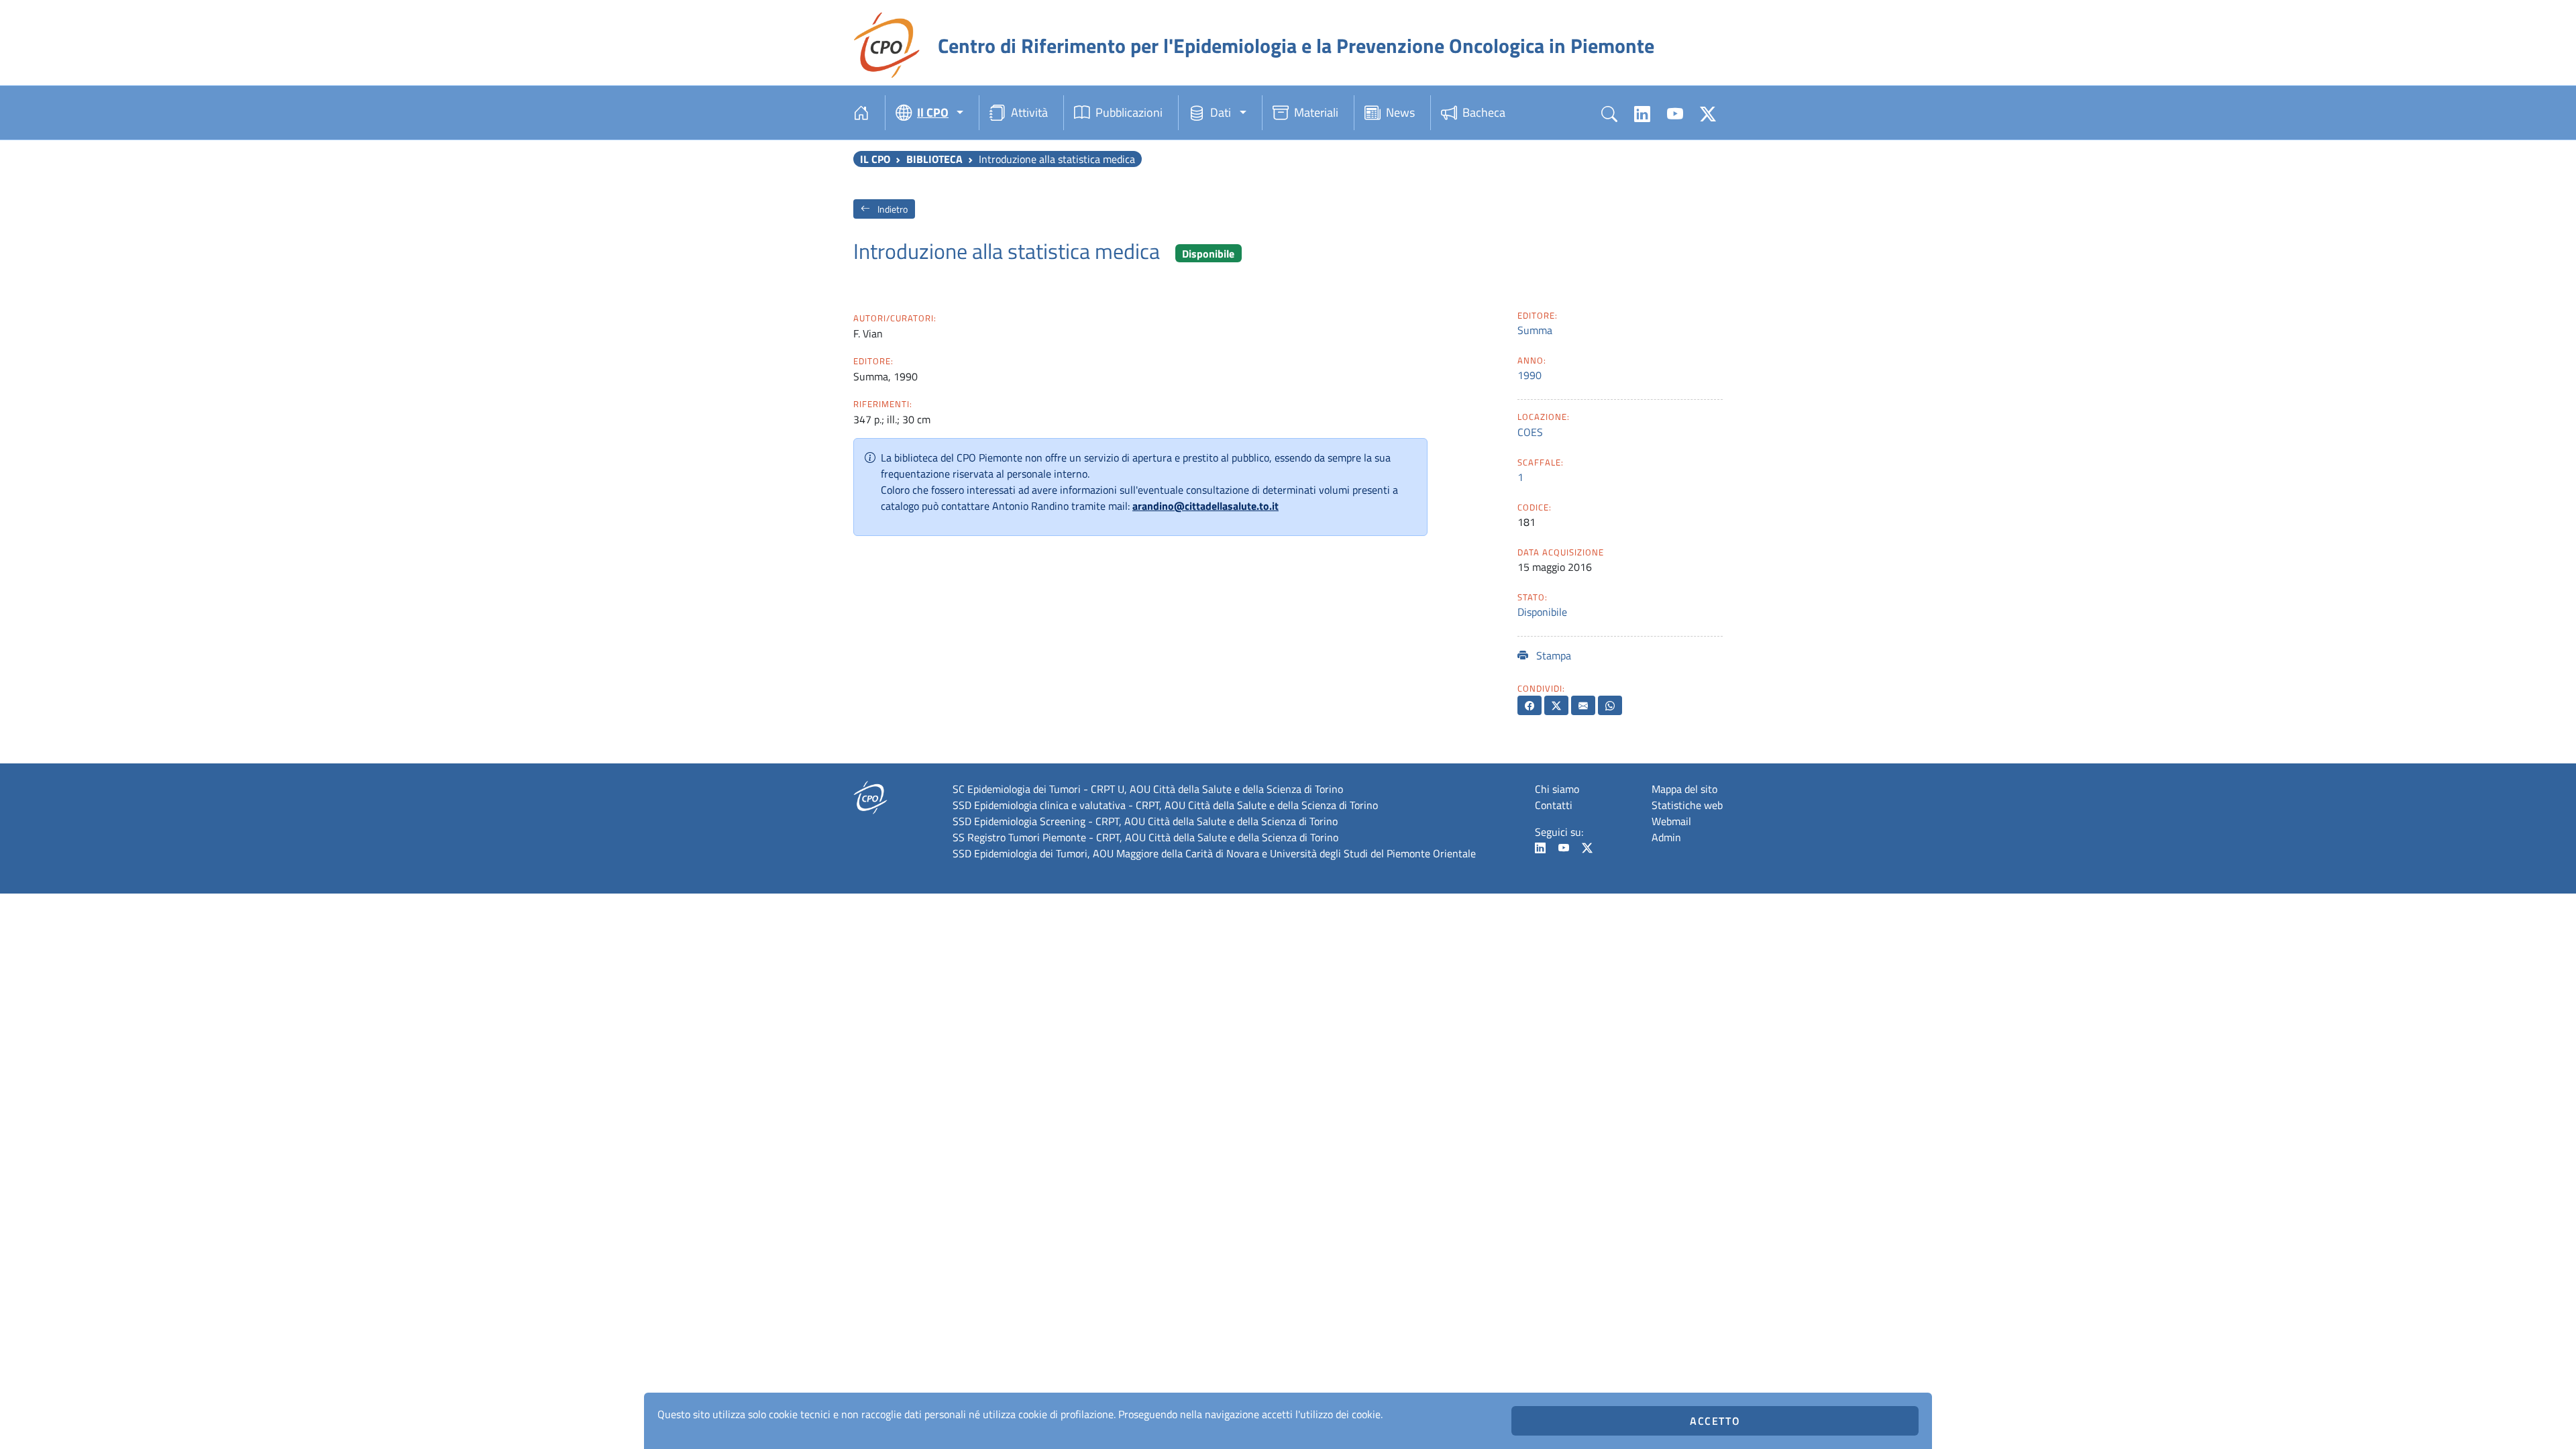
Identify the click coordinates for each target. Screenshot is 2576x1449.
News (1400, 112)
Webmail (1671, 821)
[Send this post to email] (1583, 705)
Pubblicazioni (1129, 112)
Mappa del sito (1684, 789)
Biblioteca (934, 159)
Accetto (1715, 1421)
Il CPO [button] (933, 112)
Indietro (892, 209)
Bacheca (1484, 112)
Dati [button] (1221, 112)
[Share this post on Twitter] (1556, 705)
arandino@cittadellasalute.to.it (1205, 506)
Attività (1029, 112)
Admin (1666, 837)
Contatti (1554, 805)
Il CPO (875, 159)
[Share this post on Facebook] (1529, 705)
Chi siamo (1557, 789)
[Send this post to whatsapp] (1610, 705)
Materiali (1316, 112)
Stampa (1552, 655)
